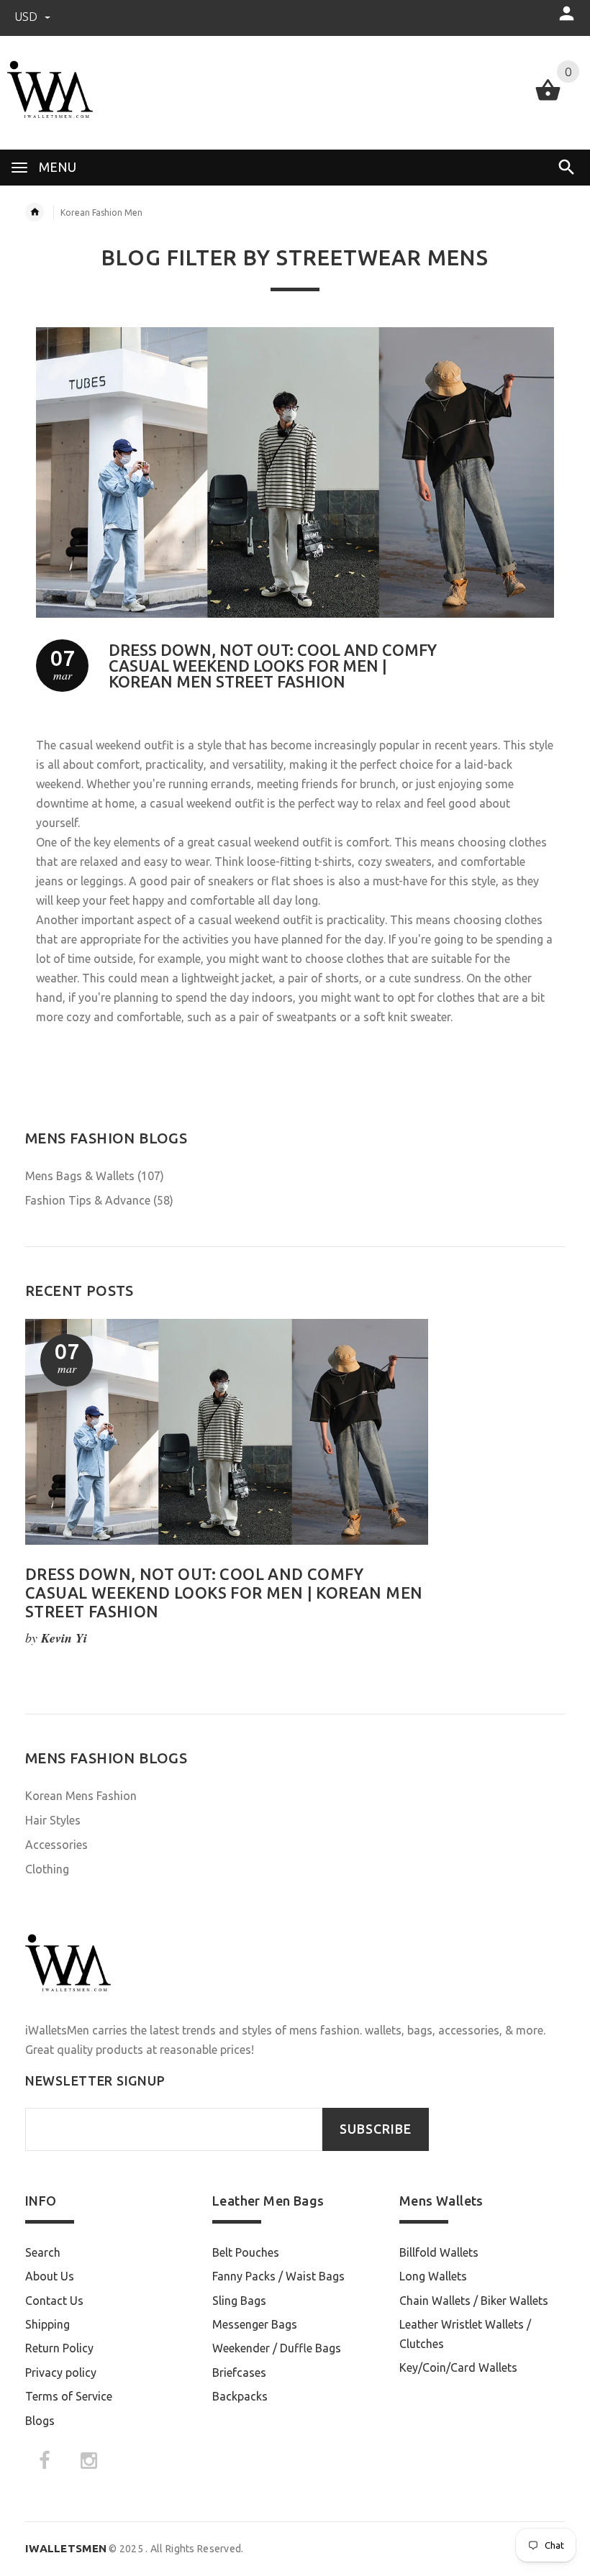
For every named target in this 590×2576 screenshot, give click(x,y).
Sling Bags (239, 2301)
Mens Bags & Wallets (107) (95, 1176)
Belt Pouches (246, 2252)
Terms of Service (69, 2396)
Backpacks (240, 2396)
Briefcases (239, 2372)
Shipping (47, 2324)
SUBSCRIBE (376, 2129)
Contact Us (54, 2301)
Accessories (56, 1845)
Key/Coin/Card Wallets (458, 2367)
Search (43, 2252)
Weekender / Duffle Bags (277, 2348)
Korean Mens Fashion (81, 1796)
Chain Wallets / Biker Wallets (474, 2301)
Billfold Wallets (439, 2252)
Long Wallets (433, 2276)
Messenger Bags (255, 2324)
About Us (50, 2276)
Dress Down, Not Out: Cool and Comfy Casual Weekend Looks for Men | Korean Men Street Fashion (273, 666)
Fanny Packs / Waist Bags (278, 2276)
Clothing (47, 1869)
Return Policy (59, 2348)
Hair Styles (53, 1820)
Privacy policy (61, 2372)
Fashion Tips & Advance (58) (99, 1200)
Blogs (40, 2421)
